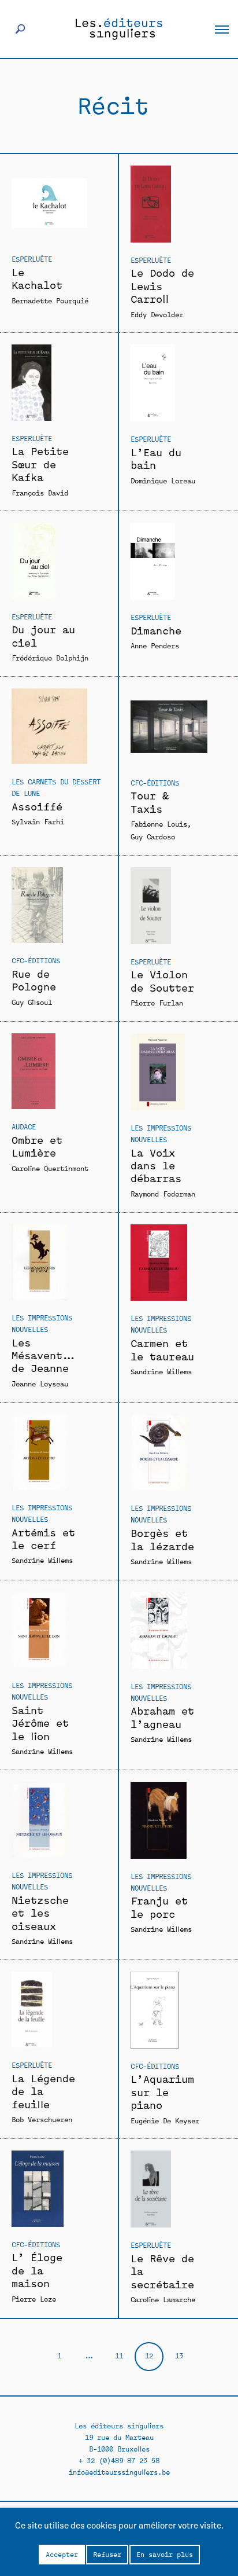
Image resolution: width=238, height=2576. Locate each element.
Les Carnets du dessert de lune (56, 787)
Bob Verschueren (42, 2119)
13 (179, 2355)
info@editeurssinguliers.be (119, 2472)
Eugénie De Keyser (165, 2120)
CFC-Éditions (155, 782)
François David (40, 492)
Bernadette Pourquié (50, 300)
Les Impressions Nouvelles (161, 1133)
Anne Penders (155, 645)
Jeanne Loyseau (40, 1383)
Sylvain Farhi (38, 821)
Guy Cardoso (153, 836)
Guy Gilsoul (32, 1002)
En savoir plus (165, 2554)
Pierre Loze (34, 2298)
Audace (24, 1126)
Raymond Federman (163, 1193)
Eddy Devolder (157, 314)
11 (119, 2355)
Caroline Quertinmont (50, 1168)
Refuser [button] (107, 2554)
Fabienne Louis (159, 823)
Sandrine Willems (161, 1371)
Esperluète (32, 258)
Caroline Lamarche (163, 2299)
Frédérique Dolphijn (50, 657)
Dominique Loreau (163, 480)
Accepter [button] (62, 2554)
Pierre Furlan (157, 1002)
